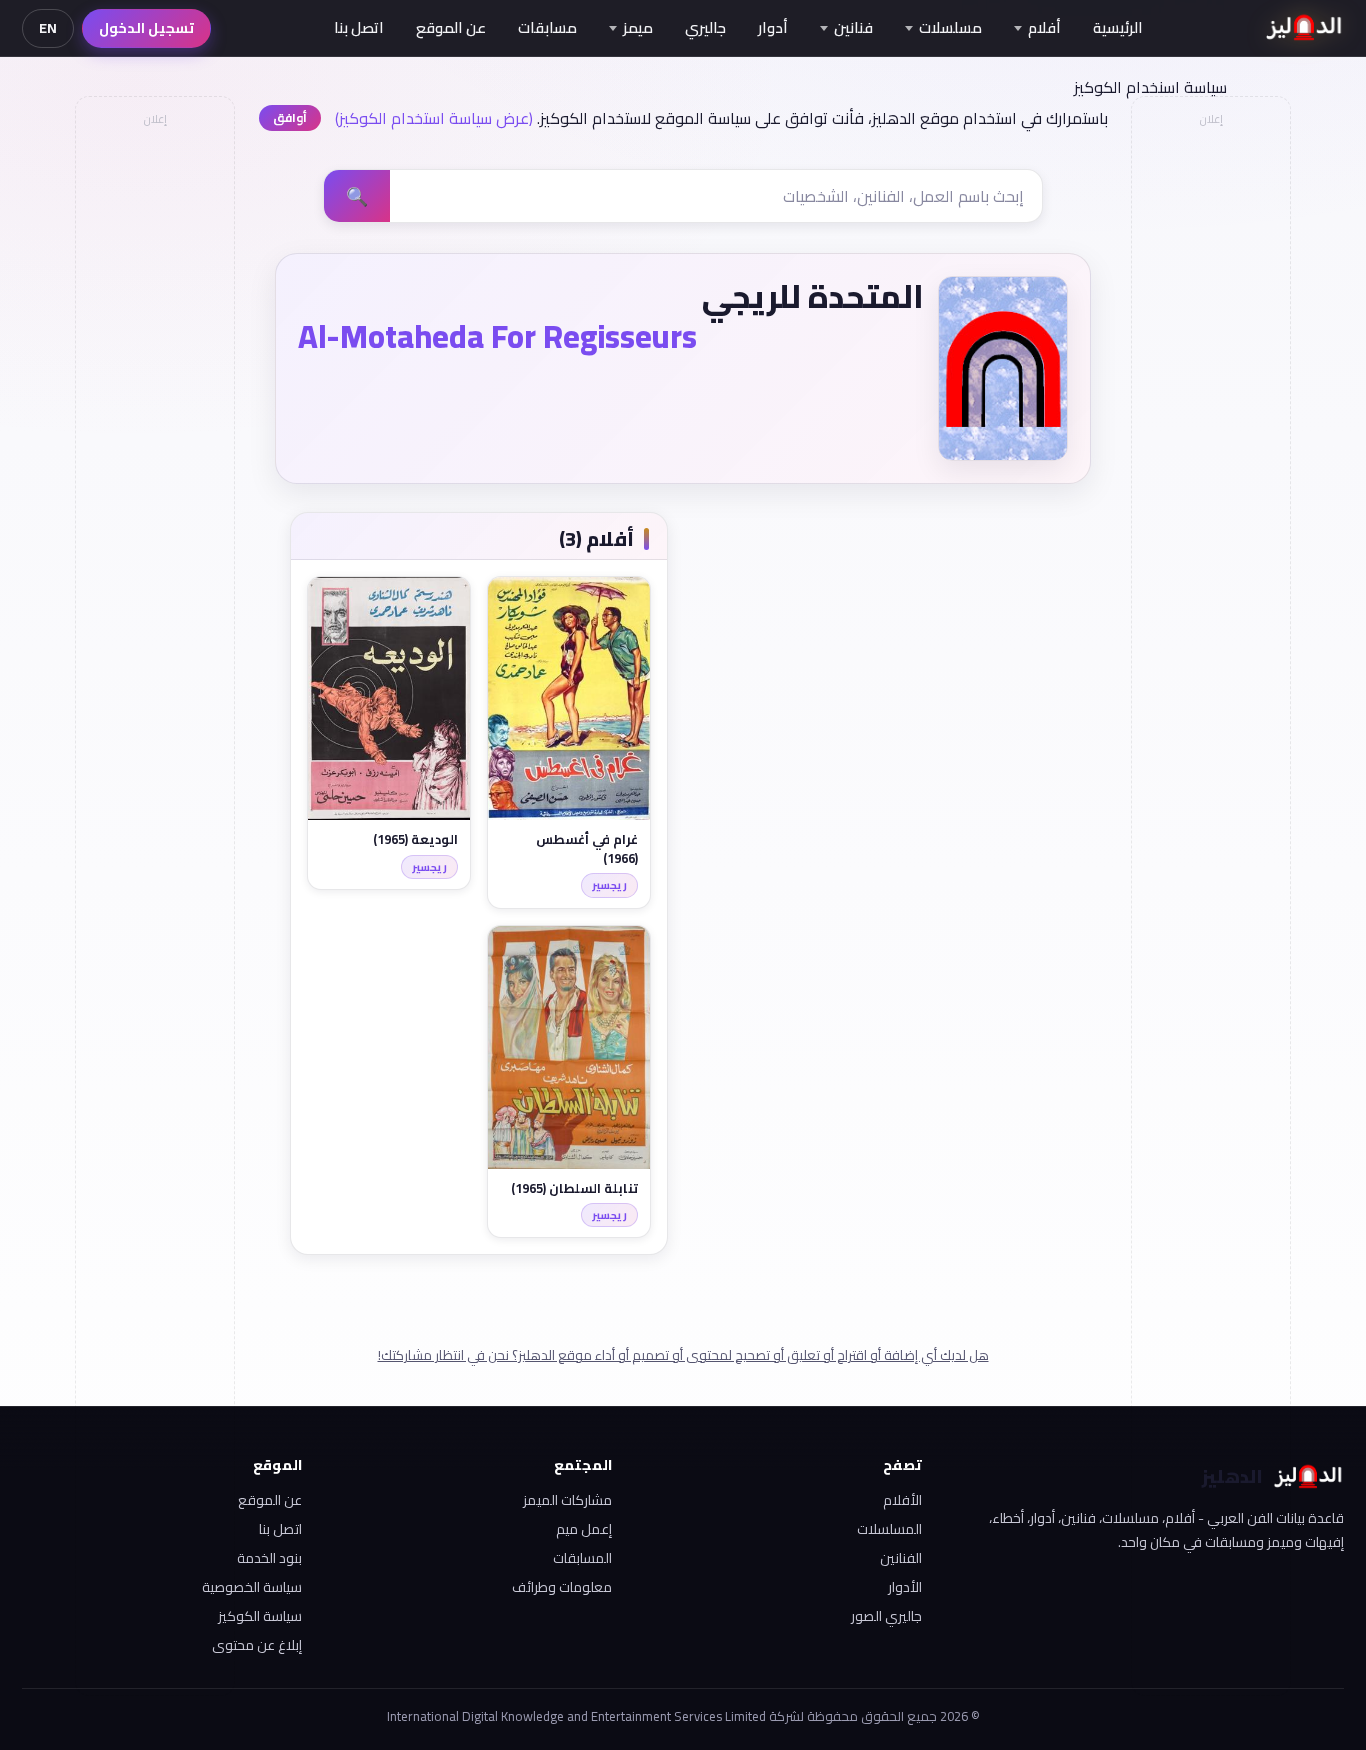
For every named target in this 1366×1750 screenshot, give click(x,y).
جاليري (705, 27)
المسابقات (582, 1558)
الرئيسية (1118, 27)
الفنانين (901, 1558)
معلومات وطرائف (562, 1587)
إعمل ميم (584, 1529)
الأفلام (902, 1500)
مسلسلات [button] (950, 27)
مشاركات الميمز (567, 1500)
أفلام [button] (1044, 27)
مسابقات (547, 27)
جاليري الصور (886, 1616)
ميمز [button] (638, 27)
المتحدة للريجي (813, 296)
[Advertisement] (154, 436)
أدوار (773, 27)
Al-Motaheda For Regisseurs (497, 336)
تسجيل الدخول (146, 28)
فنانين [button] (853, 27)
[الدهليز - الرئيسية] (1304, 28)
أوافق (290, 117)
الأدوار (905, 1587)
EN (48, 28)
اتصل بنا (359, 27)
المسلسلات (889, 1529)
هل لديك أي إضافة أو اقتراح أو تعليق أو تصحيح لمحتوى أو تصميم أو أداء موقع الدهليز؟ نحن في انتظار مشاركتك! (683, 1355)
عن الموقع (451, 27)
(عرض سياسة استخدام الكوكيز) (434, 118)
